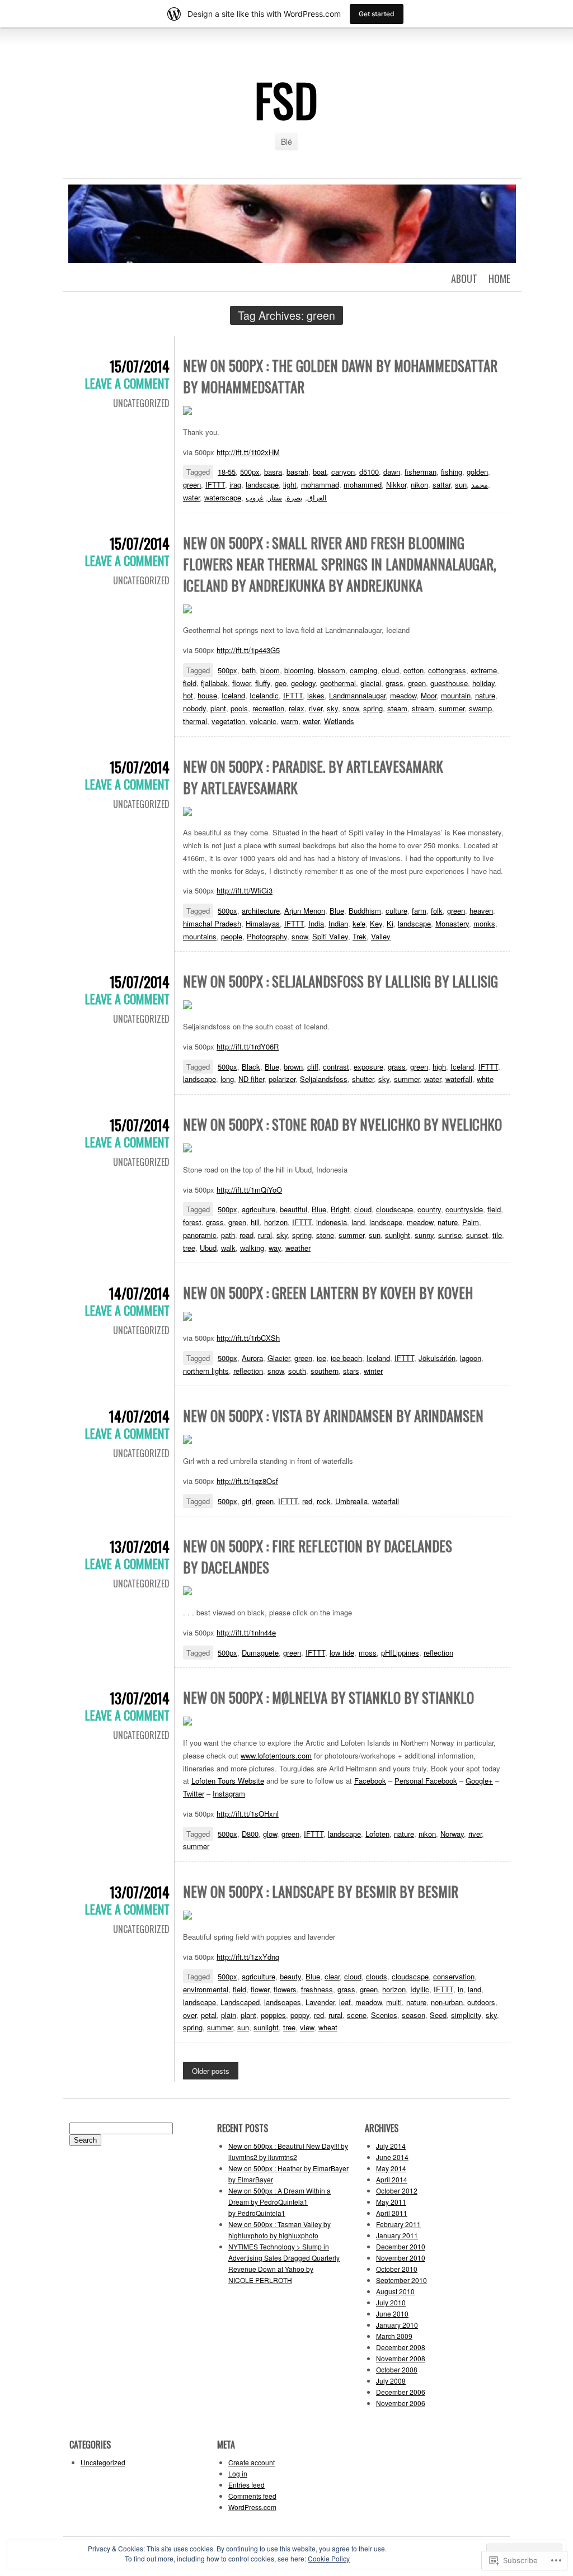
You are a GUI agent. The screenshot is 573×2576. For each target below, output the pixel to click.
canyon (343, 472)
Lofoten (377, 1834)
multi (394, 2002)
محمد (480, 485)
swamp (480, 708)
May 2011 (391, 2202)
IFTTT (215, 485)
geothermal (338, 683)
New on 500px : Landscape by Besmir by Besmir (321, 1891)
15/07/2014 (140, 366)
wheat (328, 2027)
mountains (200, 936)
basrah (297, 472)
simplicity (466, 2015)
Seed (438, 2015)
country (429, 1209)
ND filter (251, 1079)
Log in (238, 2473)
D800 (250, 1834)
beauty (290, 1976)
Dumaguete (260, 1653)
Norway (452, 1834)
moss (368, 1653)
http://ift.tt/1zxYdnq (248, 1957)
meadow (403, 695)
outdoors (481, 2002)
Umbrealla (351, 1501)
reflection (248, 1371)
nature (485, 695)
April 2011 (392, 2213)
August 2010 (395, 2291)
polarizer (282, 1079)
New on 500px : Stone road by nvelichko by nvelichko (342, 1124)
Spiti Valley (330, 936)
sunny (424, 1235)
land (358, 1222)
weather (298, 1248)
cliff (313, 1067)
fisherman (421, 472)
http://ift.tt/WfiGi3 (245, 890)
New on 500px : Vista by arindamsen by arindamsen (333, 1415)
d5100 (369, 472)
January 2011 (397, 2235)
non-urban (447, 2002)
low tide (342, 1653)
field (190, 683)
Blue (337, 911)
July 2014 (391, 2146)
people (232, 936)
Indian (338, 923)
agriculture (259, 1209)
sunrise (450, 1235)
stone (325, 1235)
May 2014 (391, 2168)
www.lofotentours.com (276, 1755)
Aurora (252, 1358)
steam (397, 708)
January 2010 (397, 2325)
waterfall (459, 1079)
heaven (481, 911)
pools (239, 708)
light (290, 485)
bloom (270, 670)
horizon (276, 1222)
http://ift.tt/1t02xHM (248, 452)
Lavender (320, 2002)
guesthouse (449, 683)
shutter (363, 1079)
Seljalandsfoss (324, 1079)
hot (188, 695)
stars (351, 1371)
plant (218, 708)
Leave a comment (127, 383)
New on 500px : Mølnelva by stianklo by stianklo (328, 1697)
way (275, 1248)
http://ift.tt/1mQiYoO (249, 1190)
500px (250, 472)
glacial (371, 683)
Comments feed (252, 2496)
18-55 (227, 472)
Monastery (452, 923)
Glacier (279, 1358)
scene (357, 2015)
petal (209, 2015)
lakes (316, 695)
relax (297, 708)
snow (351, 708)
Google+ (479, 1781)
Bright (340, 1209)
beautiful (293, 1209)
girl (246, 1501)
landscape (262, 485)
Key (376, 923)
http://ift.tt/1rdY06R (248, 1046)
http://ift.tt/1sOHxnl (248, 1814)
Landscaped (240, 2002)
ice (321, 1358)
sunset (477, 1235)
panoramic (200, 1235)
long (227, 1079)
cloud (390, 670)
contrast (336, 1067)
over (190, 2015)
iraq (235, 485)
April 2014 (392, 2179)
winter (373, 1371)
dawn (392, 472)
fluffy (263, 683)
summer (452, 708)
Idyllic (420, 1989)
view (307, 2027)
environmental (206, 1989)
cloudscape (394, 1209)
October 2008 (397, 2369)
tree (189, 1248)
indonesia (332, 1222)
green (192, 485)
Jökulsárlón (437, 1358)
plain (229, 2015)
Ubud (208, 1248)
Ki (390, 923)
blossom (332, 670)
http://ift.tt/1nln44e (246, 1632)
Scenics (384, 2015)
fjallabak (214, 683)
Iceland (233, 695)
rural (265, 1235)
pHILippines (400, 1653)
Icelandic (264, 695)
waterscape (223, 497)
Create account (252, 2462)
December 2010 (401, 2246)
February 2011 (398, 2224)
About (464, 278)
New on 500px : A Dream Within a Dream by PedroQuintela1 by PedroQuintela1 (280, 2202)
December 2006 (401, 2392)
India (316, 923)
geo (281, 683)
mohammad (320, 485)
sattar (442, 485)
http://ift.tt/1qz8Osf (247, 1481)
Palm (471, 1222)
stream (423, 708)
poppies (273, 2015)
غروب (255, 497)
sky (332, 708)
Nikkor (396, 485)
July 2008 (391, 2381)
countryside (464, 1209)
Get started (377, 14)
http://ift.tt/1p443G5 (248, 650)
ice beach (346, 1358)
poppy (300, 2015)
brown (293, 1067)
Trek (360, 936)
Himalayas (263, 923)
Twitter (194, 1793)
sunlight (398, 1235)
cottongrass (447, 670)
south (297, 1371)
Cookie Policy (329, 2558)
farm (419, 911)
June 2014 (392, 2157)
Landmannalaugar (357, 695)
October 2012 (397, 2190)
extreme (484, 670)
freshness (317, 1989)
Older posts (211, 2071)
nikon (419, 485)
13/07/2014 (140, 1546)
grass (394, 683)
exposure (368, 1067)
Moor (429, 695)
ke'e (359, 923)
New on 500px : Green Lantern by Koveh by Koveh (328, 1292)
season (414, 2015)
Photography (267, 936)
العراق (317, 497)
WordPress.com (252, 2507)
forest (192, 1222)
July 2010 (391, 2302)
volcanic (263, 721)
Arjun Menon (305, 911)
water (191, 497)
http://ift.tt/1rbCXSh (248, 1338)
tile (497, 1235)
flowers (285, 1989)
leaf (345, 2002)
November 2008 (401, 2358)
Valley (381, 936)
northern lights (206, 1371)
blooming (299, 670)
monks (484, 923)
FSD (286, 100)
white (485, 1079)
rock (324, 1501)
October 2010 (397, 2269)
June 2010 (392, 2313)
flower (241, 683)
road (246, 1235)
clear (332, 1976)
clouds (377, 1976)
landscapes (283, 2002)
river (316, 708)
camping (363, 670)
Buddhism (365, 911)
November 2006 (401, 2403)
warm (290, 721)
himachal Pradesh (212, 923)
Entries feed (246, 2485)
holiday (483, 683)
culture (396, 911)
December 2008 (401, 2347)
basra (273, 472)
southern (325, 1371)
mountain (456, 695)
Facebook (370, 1781)
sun (461, 485)
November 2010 (401, 2258)
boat (320, 472)
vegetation (228, 721)
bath (249, 670)
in (461, 1989)
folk (437, 911)
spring (373, 708)
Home (499, 278)
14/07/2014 (139, 1293)
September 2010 (401, 2280)
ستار (275, 497)
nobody (194, 708)
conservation (454, 1976)
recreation (268, 708)
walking (252, 1248)
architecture (261, 911)
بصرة (295, 497)
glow (270, 1834)
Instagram (229, 1793)
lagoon (471, 1358)
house (207, 695)
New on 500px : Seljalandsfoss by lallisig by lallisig (340, 981)
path (228, 1235)
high (439, 1067)
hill (255, 1222)
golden (477, 472)
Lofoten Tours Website (228, 1781)
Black (251, 1067)
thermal (195, 721)
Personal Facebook (426, 1781)
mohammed (363, 485)
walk (228, 1248)
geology (303, 683)
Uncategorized (141, 403)
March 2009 (394, 2336)
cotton (414, 670)
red (307, 1501)
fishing (452, 472)
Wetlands (339, 721)
